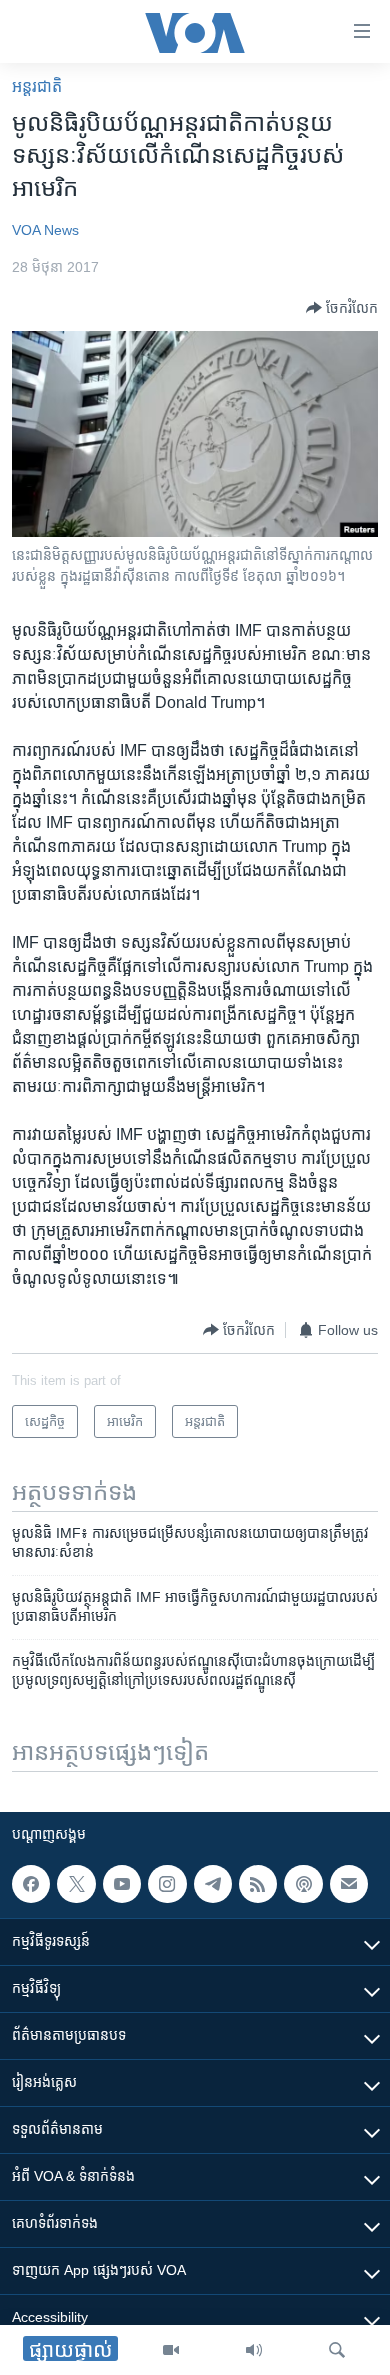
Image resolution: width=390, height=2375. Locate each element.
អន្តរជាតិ (37, 86)
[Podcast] (303, 1884)
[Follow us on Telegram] (213, 1884)
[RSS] (258, 1884)
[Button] (342, 308)
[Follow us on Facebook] (31, 1884)
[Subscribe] (349, 1884)
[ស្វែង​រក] (337, 2350)
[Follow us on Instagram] (167, 1884)
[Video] (171, 2350)
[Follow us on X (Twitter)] (76, 1884)
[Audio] (254, 2350)
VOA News (45, 230)
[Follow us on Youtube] (122, 1884)
